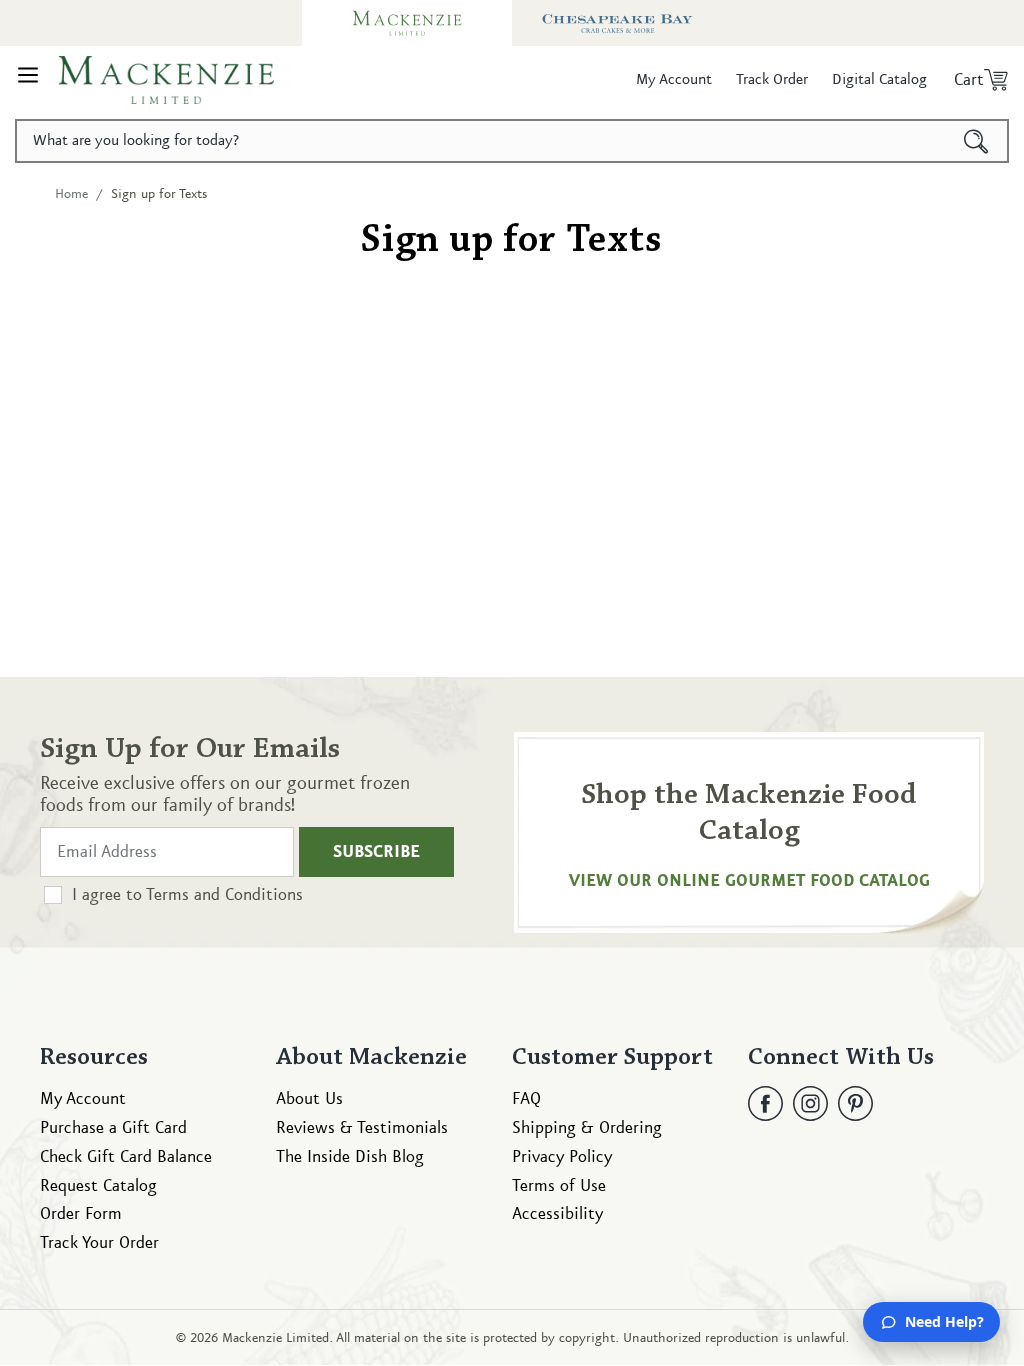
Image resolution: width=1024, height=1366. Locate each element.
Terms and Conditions (224, 895)
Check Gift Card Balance (126, 1157)
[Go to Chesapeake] (617, 23)
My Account (83, 1099)
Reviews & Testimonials (362, 1128)
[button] (28, 80)
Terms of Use (559, 1186)
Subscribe (376, 852)
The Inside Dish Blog (350, 1157)
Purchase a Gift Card (113, 1128)
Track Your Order (99, 1243)
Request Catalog (98, 1186)
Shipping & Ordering (587, 1128)
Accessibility (557, 1214)
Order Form (81, 1214)
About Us (309, 1099)
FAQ (526, 1099)
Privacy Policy (562, 1157)
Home (71, 194)
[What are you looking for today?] (976, 141)
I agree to (187, 895)
